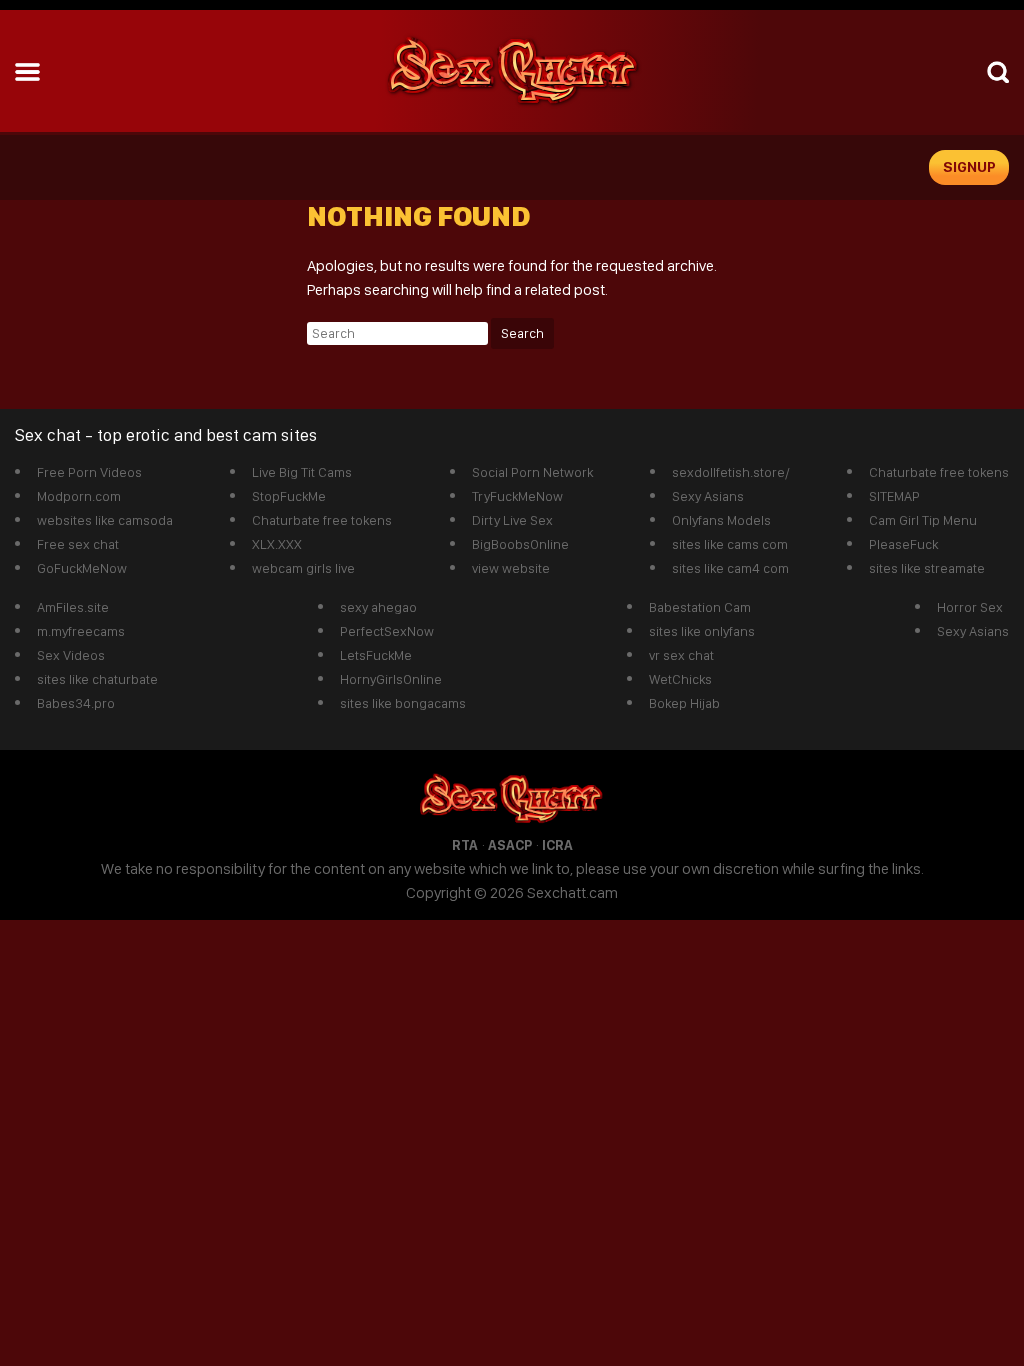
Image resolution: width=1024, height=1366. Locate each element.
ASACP (510, 845)
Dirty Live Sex (512, 520)
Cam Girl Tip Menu (923, 520)
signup (969, 167)
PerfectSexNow (387, 631)
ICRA (557, 845)
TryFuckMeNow (517, 496)
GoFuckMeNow (82, 568)
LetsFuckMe (376, 655)
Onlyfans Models (721, 520)
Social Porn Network (532, 472)
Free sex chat (78, 544)
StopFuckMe (289, 496)
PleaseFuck (903, 544)
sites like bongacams (403, 703)
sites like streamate (927, 568)
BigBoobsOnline (520, 544)
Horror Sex (970, 607)
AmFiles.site (73, 607)
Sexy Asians (708, 496)
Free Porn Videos (89, 472)
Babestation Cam (700, 607)
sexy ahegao (378, 607)
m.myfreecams (81, 631)
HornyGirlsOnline (391, 679)
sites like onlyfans (702, 631)
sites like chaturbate (97, 679)
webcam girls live (303, 568)
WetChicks (680, 679)
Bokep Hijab (684, 703)
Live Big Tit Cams (302, 472)
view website (511, 568)
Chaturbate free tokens (322, 520)
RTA (465, 845)
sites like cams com (730, 544)
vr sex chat (681, 655)
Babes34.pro (76, 703)
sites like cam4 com (730, 568)
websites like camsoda (105, 520)
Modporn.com (79, 496)
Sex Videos (71, 655)
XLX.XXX (277, 544)
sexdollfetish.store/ (731, 472)
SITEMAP (894, 496)
